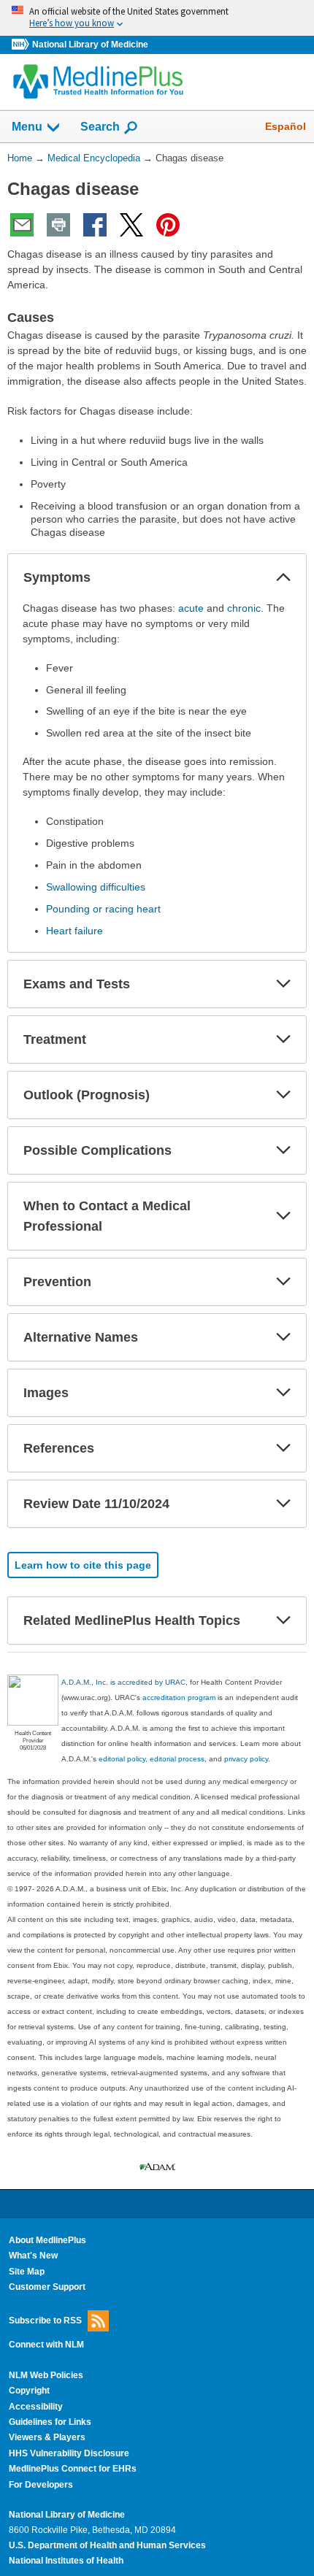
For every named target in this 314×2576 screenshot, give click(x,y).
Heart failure (74, 931)
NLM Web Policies (46, 2375)
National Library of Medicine (90, 45)
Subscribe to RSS (45, 2321)
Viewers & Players (47, 2437)
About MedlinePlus (47, 2240)
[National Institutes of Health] (22, 45)
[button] (283, 577)
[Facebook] (95, 225)
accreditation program (179, 1698)
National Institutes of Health (66, 2561)
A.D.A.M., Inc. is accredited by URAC (123, 1682)
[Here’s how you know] (157, 18)
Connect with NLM (46, 2345)
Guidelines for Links (50, 2422)
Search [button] (100, 126)
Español (286, 126)
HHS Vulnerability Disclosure (69, 2453)
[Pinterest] (168, 225)
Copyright (29, 2391)
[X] (131, 225)
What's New (33, 2256)
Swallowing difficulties (96, 887)
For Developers (41, 2485)
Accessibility (36, 2407)
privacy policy (246, 1759)
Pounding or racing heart (103, 909)
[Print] (58, 225)
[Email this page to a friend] (22, 225)
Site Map (27, 2272)
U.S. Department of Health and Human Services (107, 2545)
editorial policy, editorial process (152, 1759)
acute (191, 608)
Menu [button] (27, 127)
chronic (244, 608)
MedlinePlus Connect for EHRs (73, 2469)
